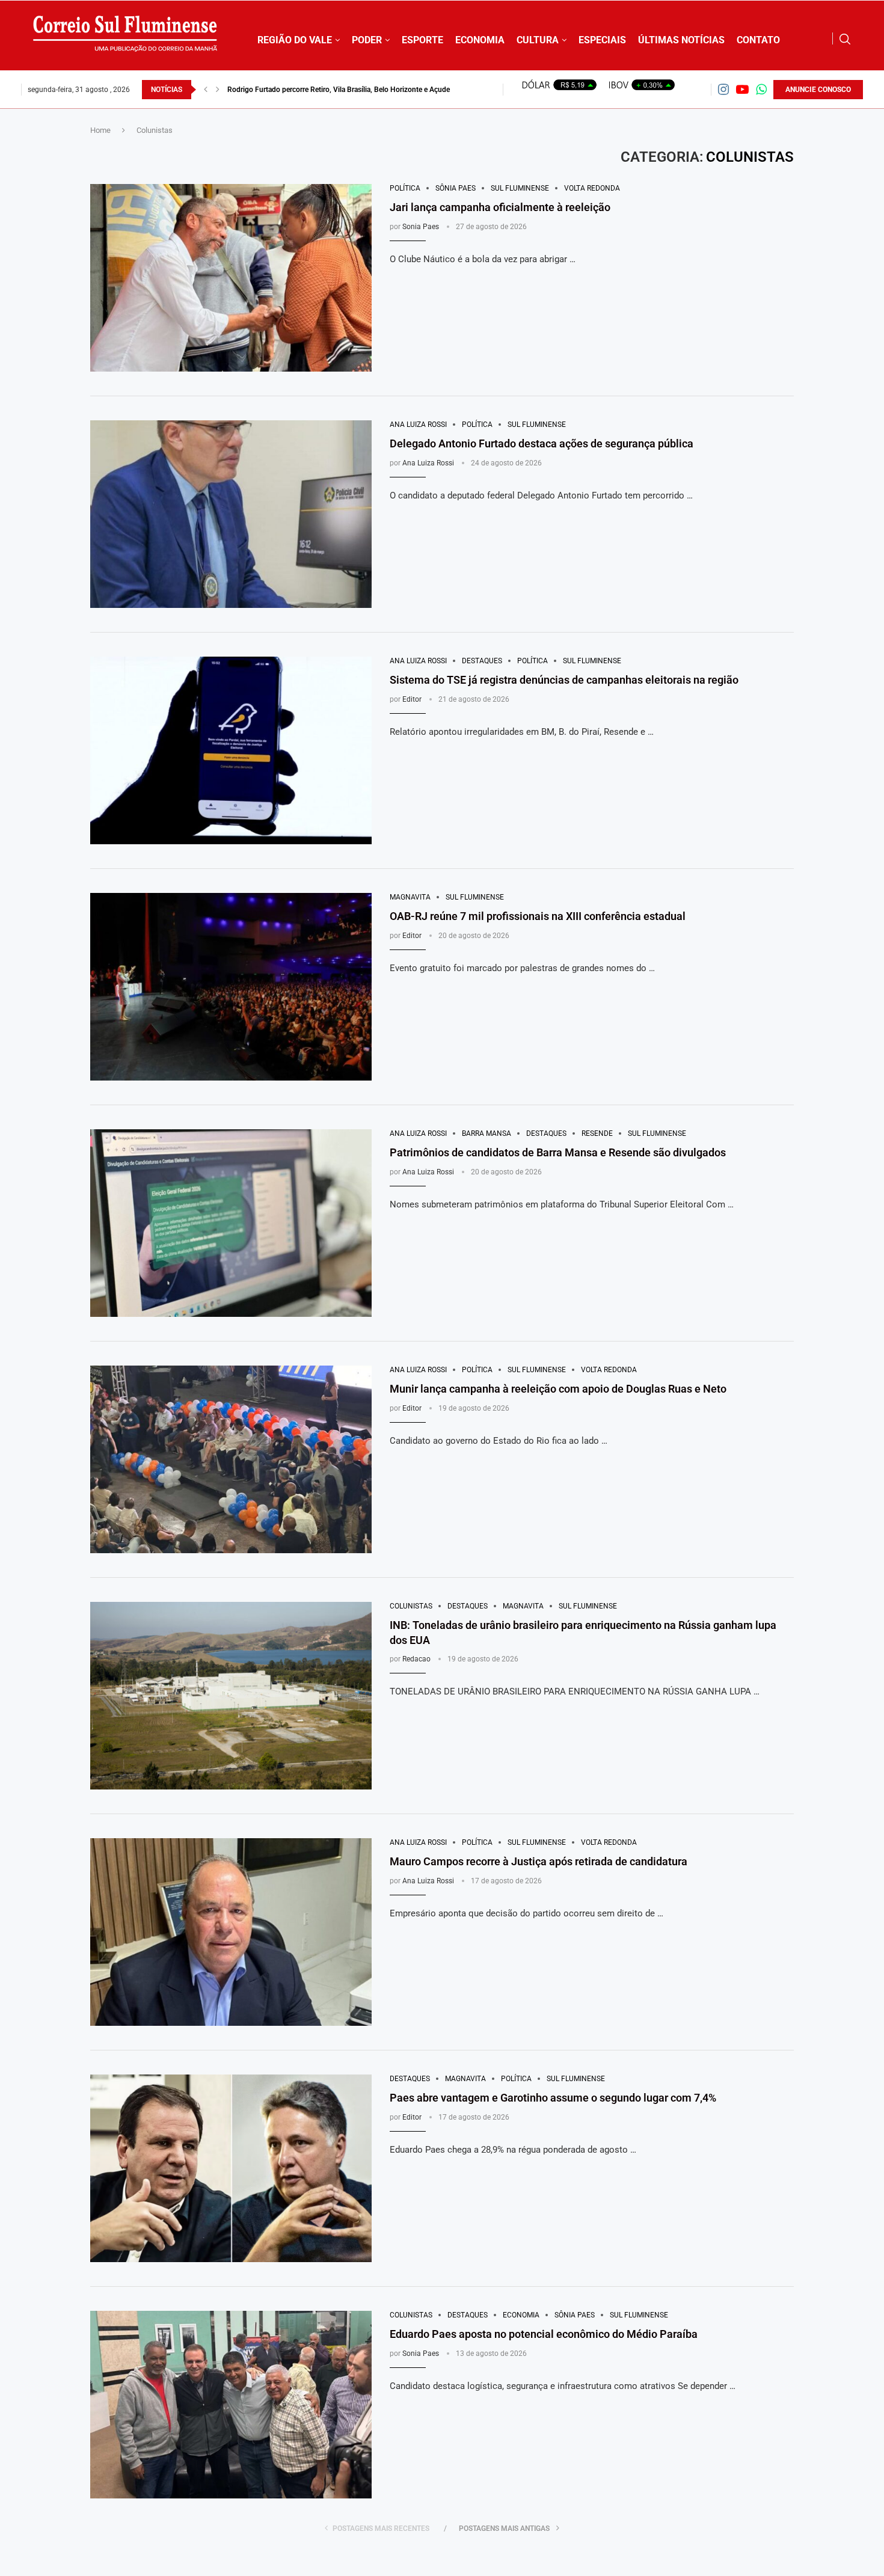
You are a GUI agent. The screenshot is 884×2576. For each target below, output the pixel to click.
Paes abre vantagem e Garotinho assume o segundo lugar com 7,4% (553, 2098)
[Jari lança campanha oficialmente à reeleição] (231, 278)
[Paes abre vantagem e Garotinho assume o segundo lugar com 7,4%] (231, 2168)
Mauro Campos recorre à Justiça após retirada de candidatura (539, 1861)
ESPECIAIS (602, 40)
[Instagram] (723, 89)
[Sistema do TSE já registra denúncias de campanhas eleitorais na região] (231, 750)
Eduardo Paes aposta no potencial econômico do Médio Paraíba (544, 2334)
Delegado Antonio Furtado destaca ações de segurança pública (542, 443)
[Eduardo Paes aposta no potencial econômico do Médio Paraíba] (231, 2405)
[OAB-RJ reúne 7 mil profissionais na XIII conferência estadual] (231, 987)
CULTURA (538, 40)
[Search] (845, 39)
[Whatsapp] (761, 89)
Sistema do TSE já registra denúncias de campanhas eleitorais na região (341, 90)
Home (100, 130)
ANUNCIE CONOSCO (818, 90)
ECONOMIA (480, 40)
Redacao (416, 1659)
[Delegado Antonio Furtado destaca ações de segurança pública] (231, 514)
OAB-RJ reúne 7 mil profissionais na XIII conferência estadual (538, 916)
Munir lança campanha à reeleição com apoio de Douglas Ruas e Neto (558, 1389)
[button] (206, 90)
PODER (367, 40)
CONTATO (758, 40)
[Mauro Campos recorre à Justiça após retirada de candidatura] (231, 1932)
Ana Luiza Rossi (428, 463)
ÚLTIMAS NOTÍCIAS (681, 40)
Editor (412, 699)
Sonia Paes (421, 227)
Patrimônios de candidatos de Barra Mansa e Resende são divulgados (558, 1152)
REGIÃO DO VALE (295, 40)
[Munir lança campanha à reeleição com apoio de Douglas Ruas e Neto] (231, 1459)
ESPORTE (422, 40)
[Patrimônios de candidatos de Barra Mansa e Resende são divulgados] (231, 1223)
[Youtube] (742, 89)
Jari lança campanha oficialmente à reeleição (500, 207)
